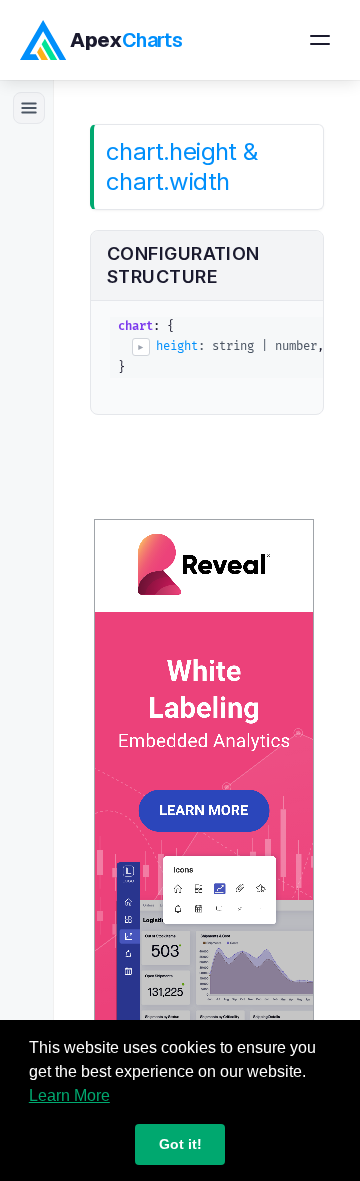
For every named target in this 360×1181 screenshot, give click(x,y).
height (177, 346)
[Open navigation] (320, 40)
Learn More (69, 1095)
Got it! (180, 1144)
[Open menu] (29, 108)
